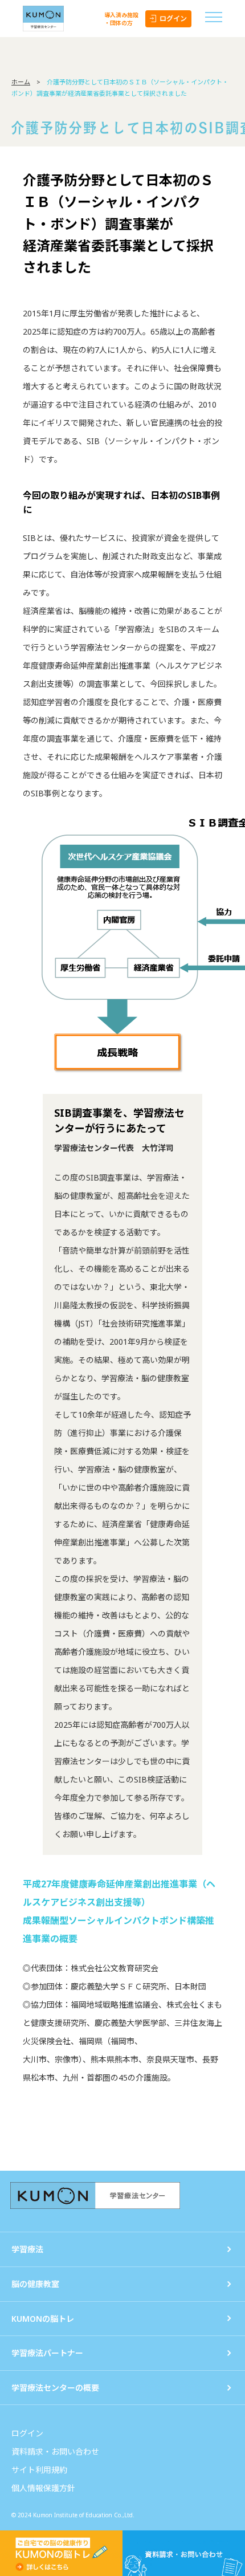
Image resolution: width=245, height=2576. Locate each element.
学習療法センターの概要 (55, 2388)
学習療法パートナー (47, 2353)
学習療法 (27, 2249)
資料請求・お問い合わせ (55, 2451)
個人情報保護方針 (43, 2488)
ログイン (173, 19)
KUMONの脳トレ (43, 2319)
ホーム (21, 82)
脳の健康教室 (35, 2284)
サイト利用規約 (39, 2470)
